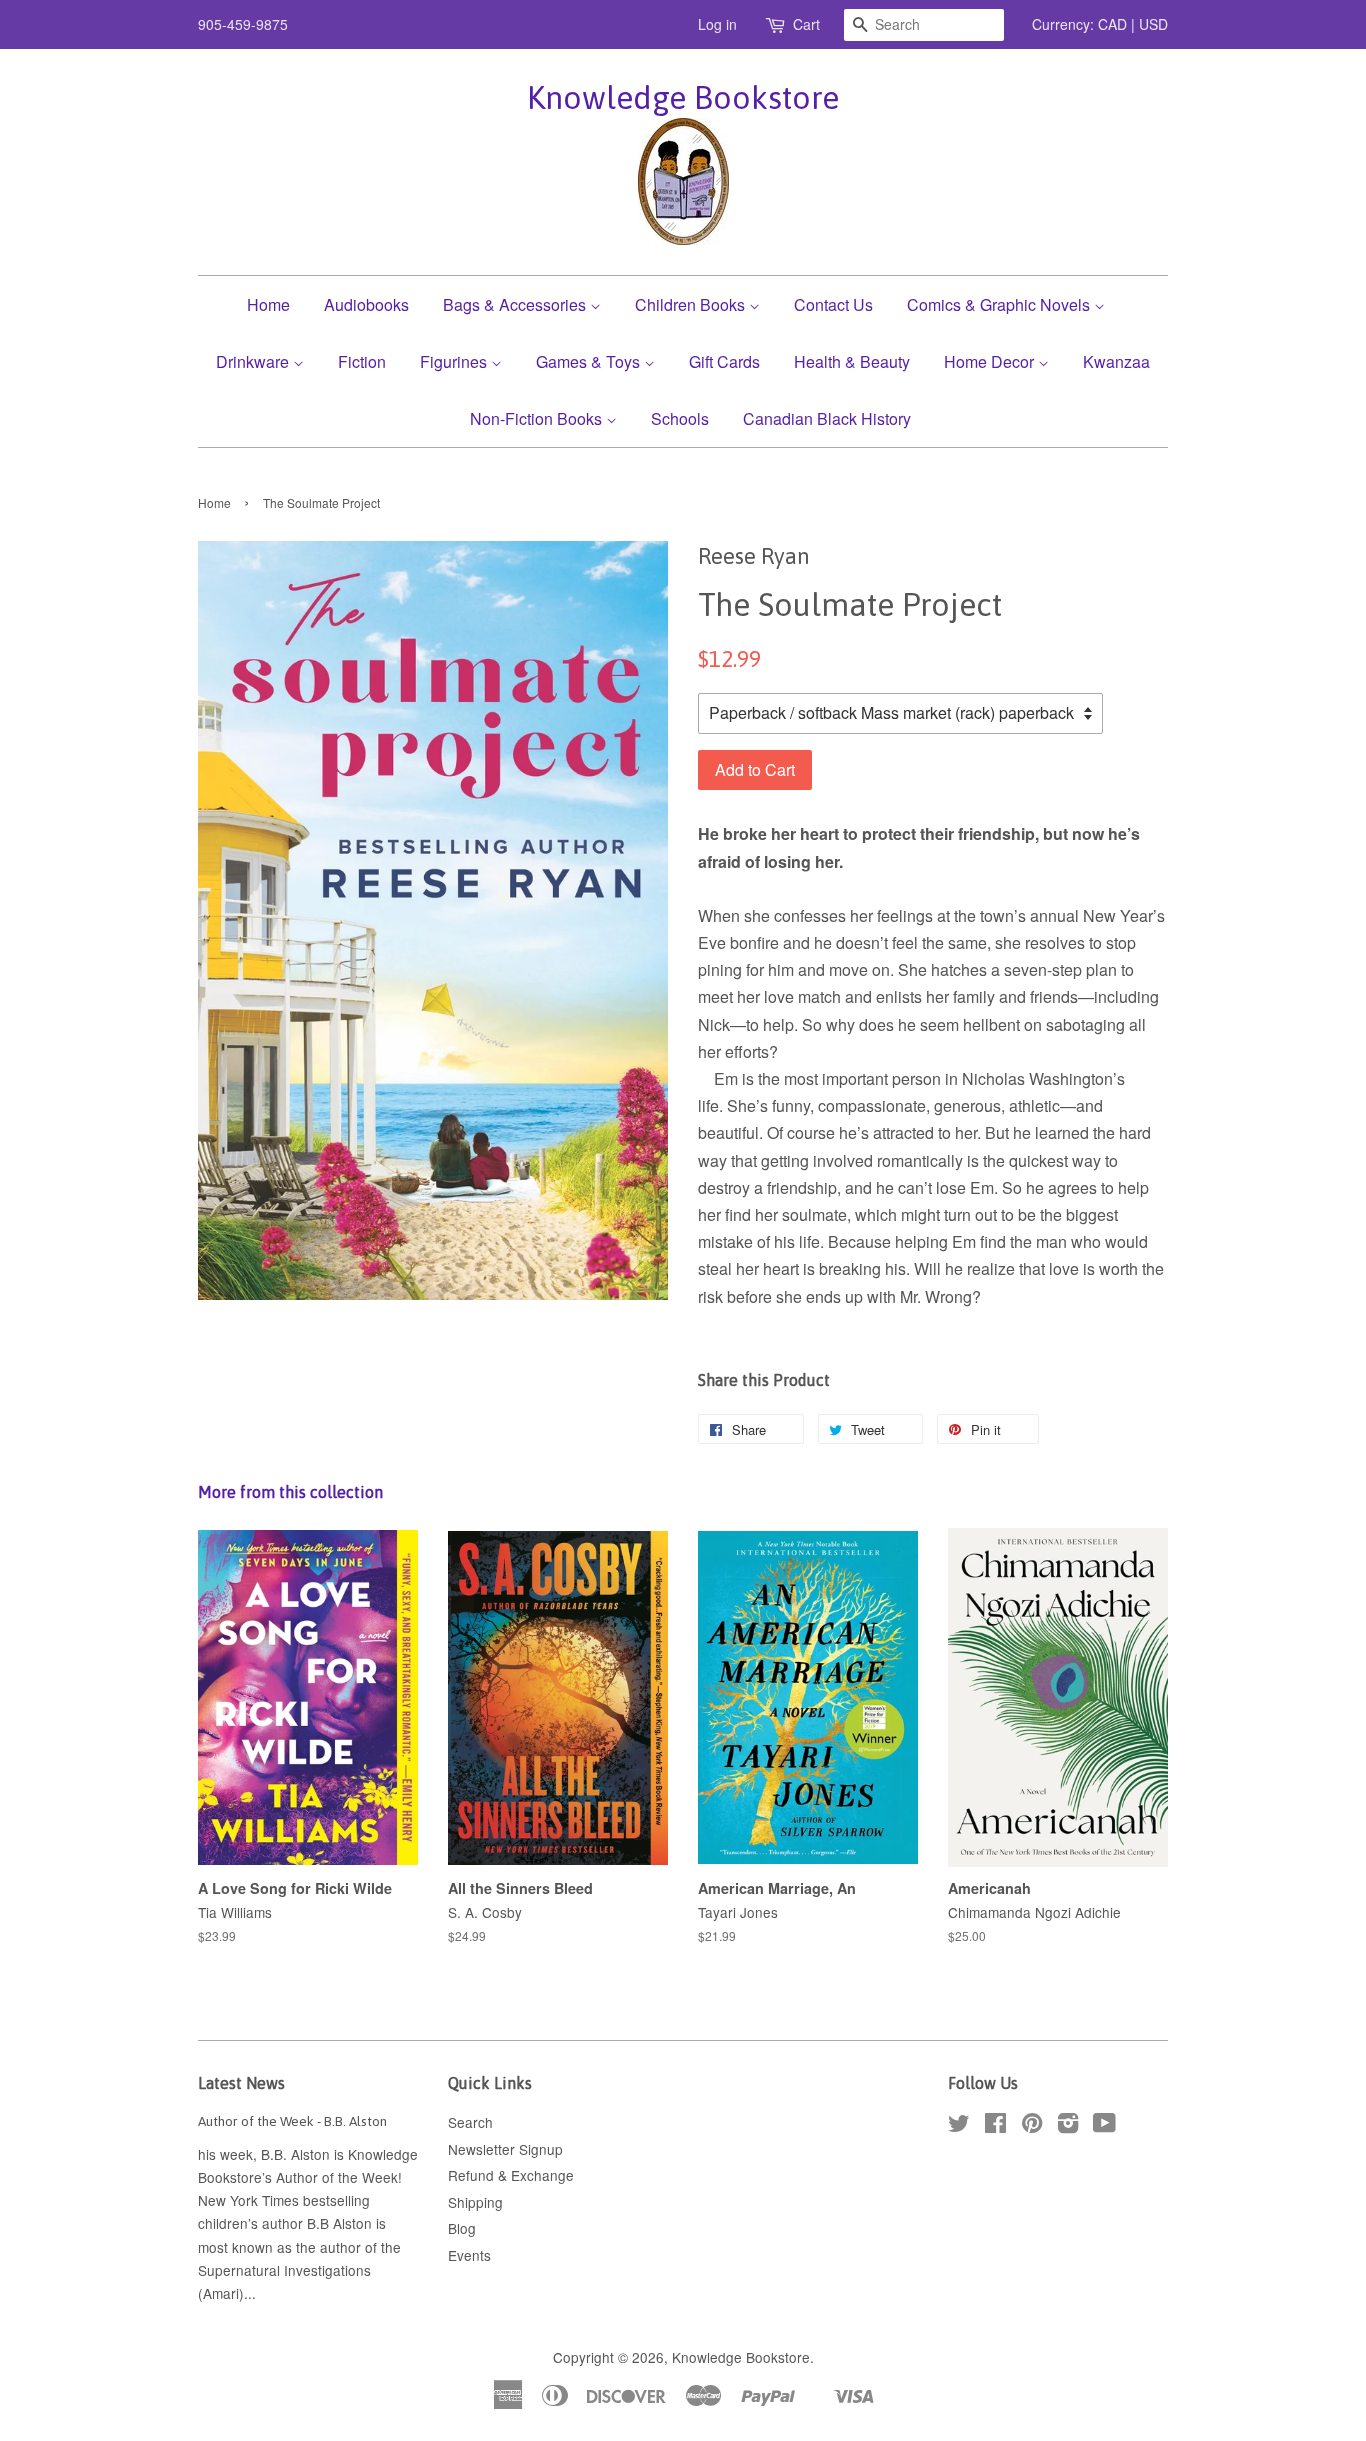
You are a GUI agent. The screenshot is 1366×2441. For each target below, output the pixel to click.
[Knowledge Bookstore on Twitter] (959, 2126)
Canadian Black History (827, 418)
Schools (680, 418)
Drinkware (254, 361)
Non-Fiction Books (538, 418)
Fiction (362, 361)
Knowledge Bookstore (683, 97)
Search (470, 2122)
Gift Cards (724, 361)
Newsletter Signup (505, 2149)
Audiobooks (366, 304)
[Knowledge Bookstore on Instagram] (1068, 2126)
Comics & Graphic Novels (1000, 304)
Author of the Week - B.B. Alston (292, 2121)
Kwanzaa (1116, 361)
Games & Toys (590, 361)
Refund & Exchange (511, 2175)
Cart (806, 24)
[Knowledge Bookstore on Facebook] (995, 2126)
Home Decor (991, 361)
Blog (462, 2228)
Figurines (455, 361)
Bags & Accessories (516, 304)
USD (1153, 24)
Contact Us (833, 304)
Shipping (475, 2202)
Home (268, 304)
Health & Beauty (852, 361)
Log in (717, 24)
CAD (1112, 24)
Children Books (692, 304)
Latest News (241, 2083)
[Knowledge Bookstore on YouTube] (1104, 2126)
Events (469, 2255)
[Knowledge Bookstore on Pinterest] (1032, 2126)
